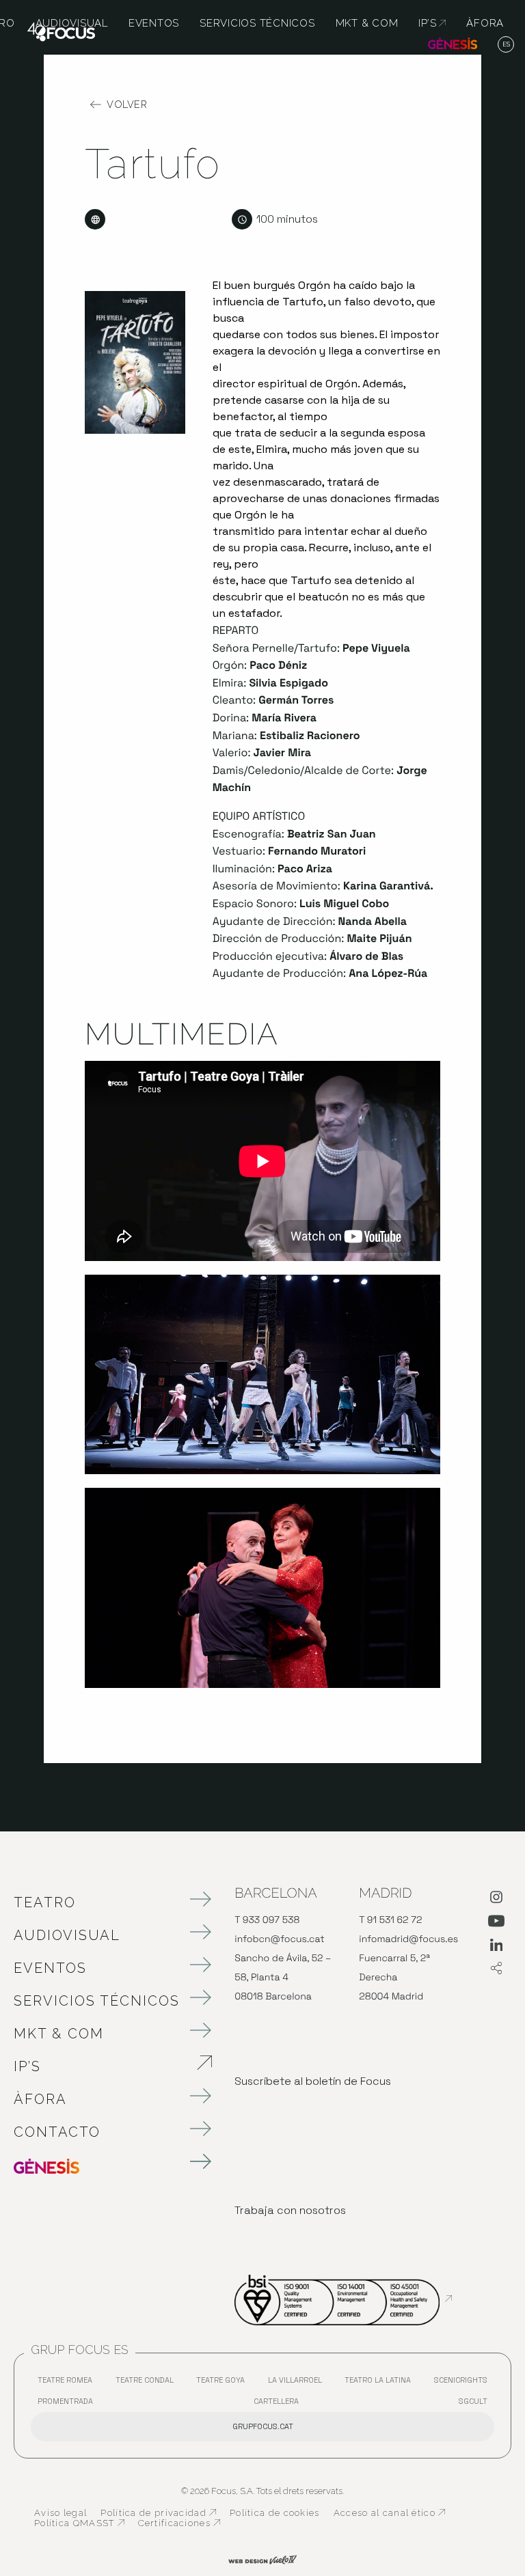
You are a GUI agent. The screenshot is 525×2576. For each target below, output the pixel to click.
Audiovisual (67, 1935)
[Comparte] (496, 1969)
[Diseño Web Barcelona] (262, 2559)
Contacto (57, 2132)
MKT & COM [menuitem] (367, 23)
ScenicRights (464, 2383)
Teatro (45, 1902)
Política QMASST (79, 2523)
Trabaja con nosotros (290, 2210)
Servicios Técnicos (97, 2001)
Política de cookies (275, 2513)
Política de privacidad (158, 2513)
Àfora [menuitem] (485, 23)
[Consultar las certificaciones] (343, 2299)
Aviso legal (60, 2513)
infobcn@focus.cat (279, 1939)
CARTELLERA (280, 2404)
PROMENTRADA (69, 2404)
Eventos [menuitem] (154, 23)
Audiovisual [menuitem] (72, 23)
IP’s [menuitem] (432, 23)
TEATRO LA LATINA (381, 2383)
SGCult (473, 2401)
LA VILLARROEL (298, 2383)
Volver (127, 105)
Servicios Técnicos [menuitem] (257, 23)
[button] (506, 45)
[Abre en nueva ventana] (496, 1900)
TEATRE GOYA (224, 2383)
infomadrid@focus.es (408, 1939)
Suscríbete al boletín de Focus (313, 2081)
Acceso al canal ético (389, 2513)
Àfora (40, 2099)
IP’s (99, 2066)
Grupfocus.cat (263, 2426)
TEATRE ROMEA (68, 2383)
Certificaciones (179, 2523)
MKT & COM (59, 2034)
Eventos (50, 1968)
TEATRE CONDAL (148, 2383)
